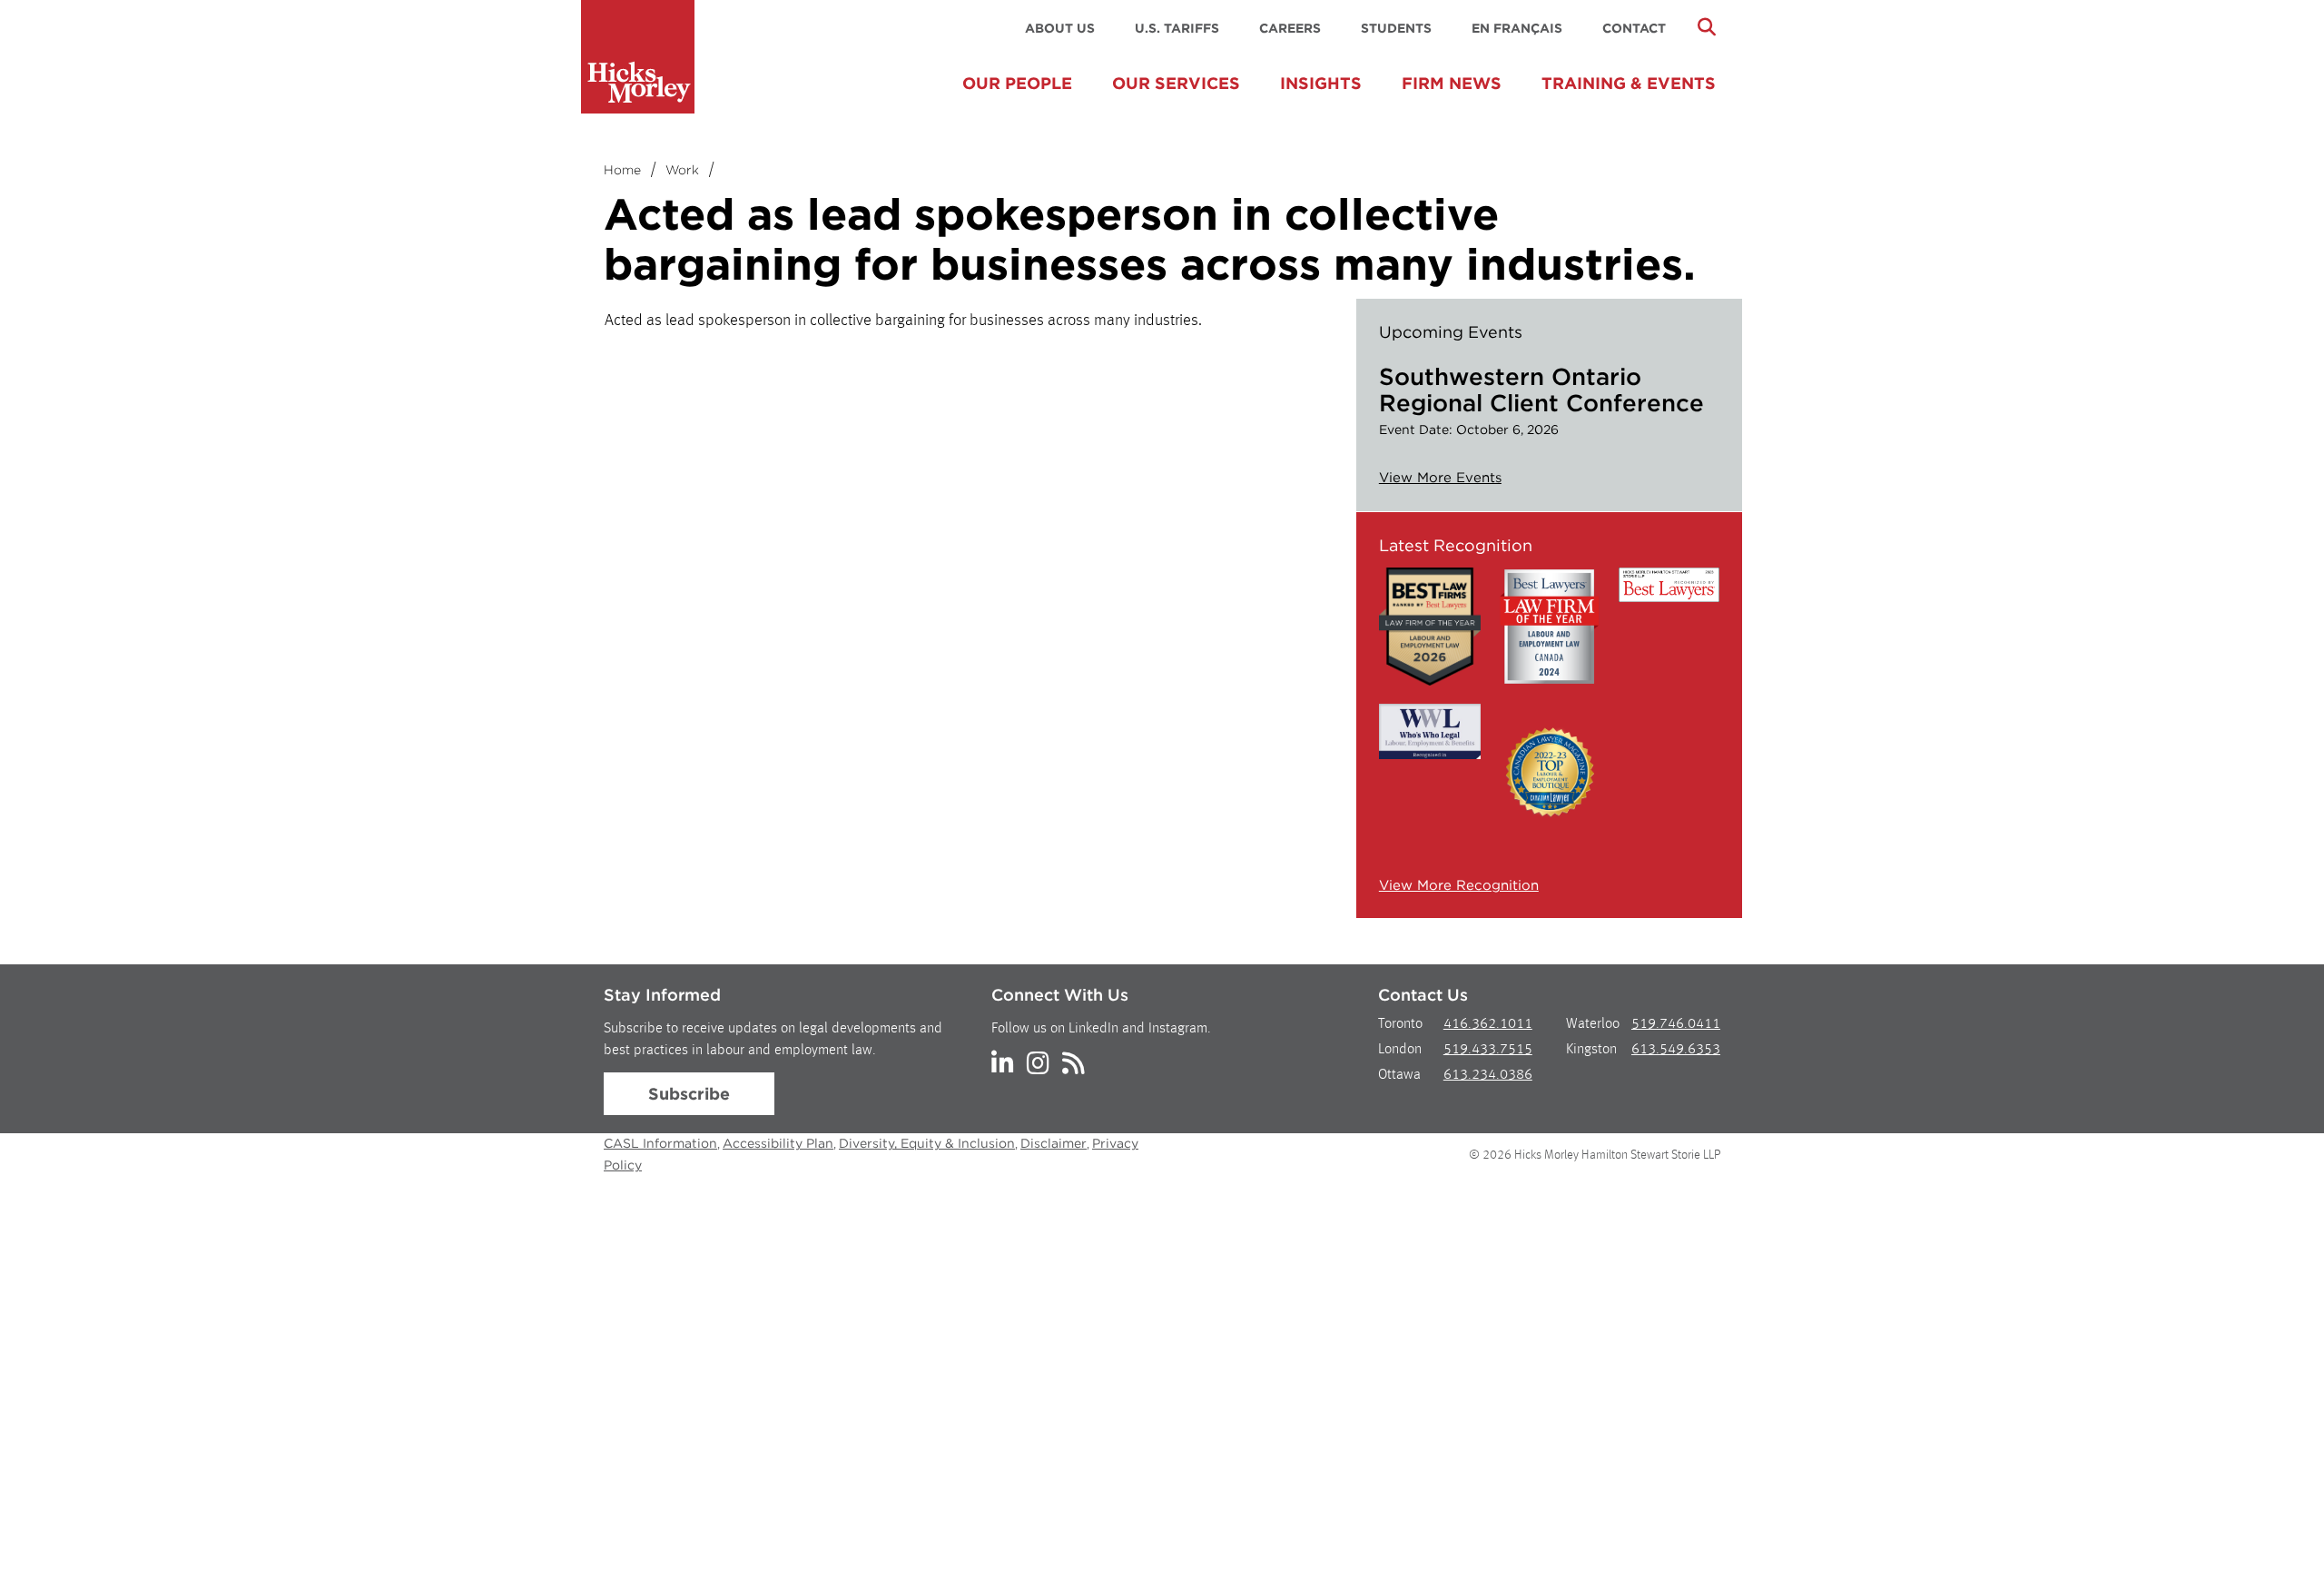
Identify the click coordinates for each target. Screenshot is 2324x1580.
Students (1396, 28)
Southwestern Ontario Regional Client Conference (1541, 390)
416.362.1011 (1488, 1024)
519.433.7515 (1488, 1050)
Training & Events (1629, 83)
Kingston (1591, 1050)
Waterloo (1593, 1024)
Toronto (1400, 1024)
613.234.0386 (1488, 1075)
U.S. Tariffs (1177, 28)
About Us (1060, 28)
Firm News (1452, 83)
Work (682, 170)
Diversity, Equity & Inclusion (927, 1143)
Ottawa (1399, 1075)
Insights (1321, 83)
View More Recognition (1459, 885)
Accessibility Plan (778, 1143)
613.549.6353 (1676, 1050)
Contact (1634, 28)
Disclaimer (1054, 1143)
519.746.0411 (1676, 1024)
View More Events (1440, 478)
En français (1517, 28)
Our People (1017, 83)
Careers (1290, 28)
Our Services (1176, 83)
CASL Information (660, 1143)
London (1400, 1050)
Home (622, 170)
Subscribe (689, 1094)
